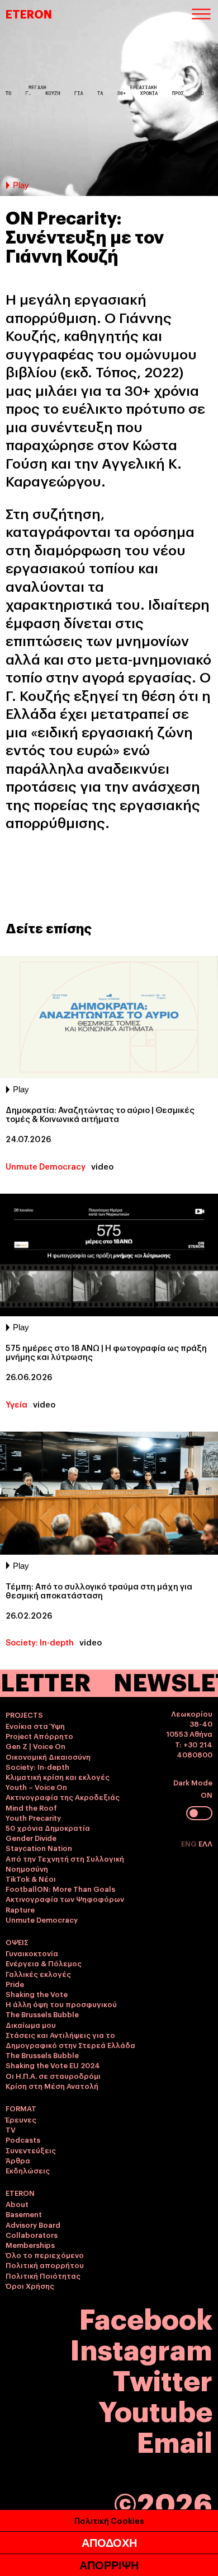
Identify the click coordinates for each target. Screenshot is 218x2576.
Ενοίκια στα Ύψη (35, 1726)
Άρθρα (18, 2160)
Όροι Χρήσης (30, 2285)
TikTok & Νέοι (31, 1878)
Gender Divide (31, 1838)
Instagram (141, 2348)
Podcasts (23, 2139)
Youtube (155, 2409)
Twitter (163, 2379)
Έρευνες (21, 2119)
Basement (24, 2214)
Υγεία (16, 1404)
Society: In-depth (40, 1642)
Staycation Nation (39, 1848)
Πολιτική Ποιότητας (43, 2275)
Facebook (146, 2317)
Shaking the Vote (37, 1994)
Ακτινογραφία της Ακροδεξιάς (63, 1797)
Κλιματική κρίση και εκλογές (58, 1776)
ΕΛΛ (205, 1843)
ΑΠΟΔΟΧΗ (109, 2543)
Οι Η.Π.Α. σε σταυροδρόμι (53, 2075)
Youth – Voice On (36, 1787)
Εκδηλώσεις (28, 2170)
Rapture (20, 1909)
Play (21, 185)
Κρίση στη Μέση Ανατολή (52, 2086)
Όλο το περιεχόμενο (45, 2255)
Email (175, 2440)
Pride (15, 1984)
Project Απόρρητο (39, 1736)
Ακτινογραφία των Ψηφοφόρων (65, 1899)
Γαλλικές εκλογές (38, 1974)
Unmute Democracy (46, 1166)
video (102, 1166)
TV (11, 2129)
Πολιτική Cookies (109, 2520)
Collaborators (32, 2234)
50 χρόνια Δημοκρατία (48, 1827)
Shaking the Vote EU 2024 (53, 2065)
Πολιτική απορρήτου (45, 2265)
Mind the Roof (31, 1807)
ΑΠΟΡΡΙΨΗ (109, 2565)
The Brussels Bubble (42, 2014)
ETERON (29, 13)
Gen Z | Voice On (35, 1746)
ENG (190, 1843)
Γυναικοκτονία (32, 1953)
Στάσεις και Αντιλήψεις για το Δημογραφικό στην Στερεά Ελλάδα (70, 2040)
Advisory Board (33, 2224)
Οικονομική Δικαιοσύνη (48, 1756)
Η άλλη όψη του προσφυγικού (61, 2004)
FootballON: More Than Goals (60, 1888)
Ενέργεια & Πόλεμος (44, 1963)
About (17, 2204)
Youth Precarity (33, 1817)
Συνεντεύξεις (31, 2150)
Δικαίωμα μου (31, 2025)
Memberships (30, 2245)
